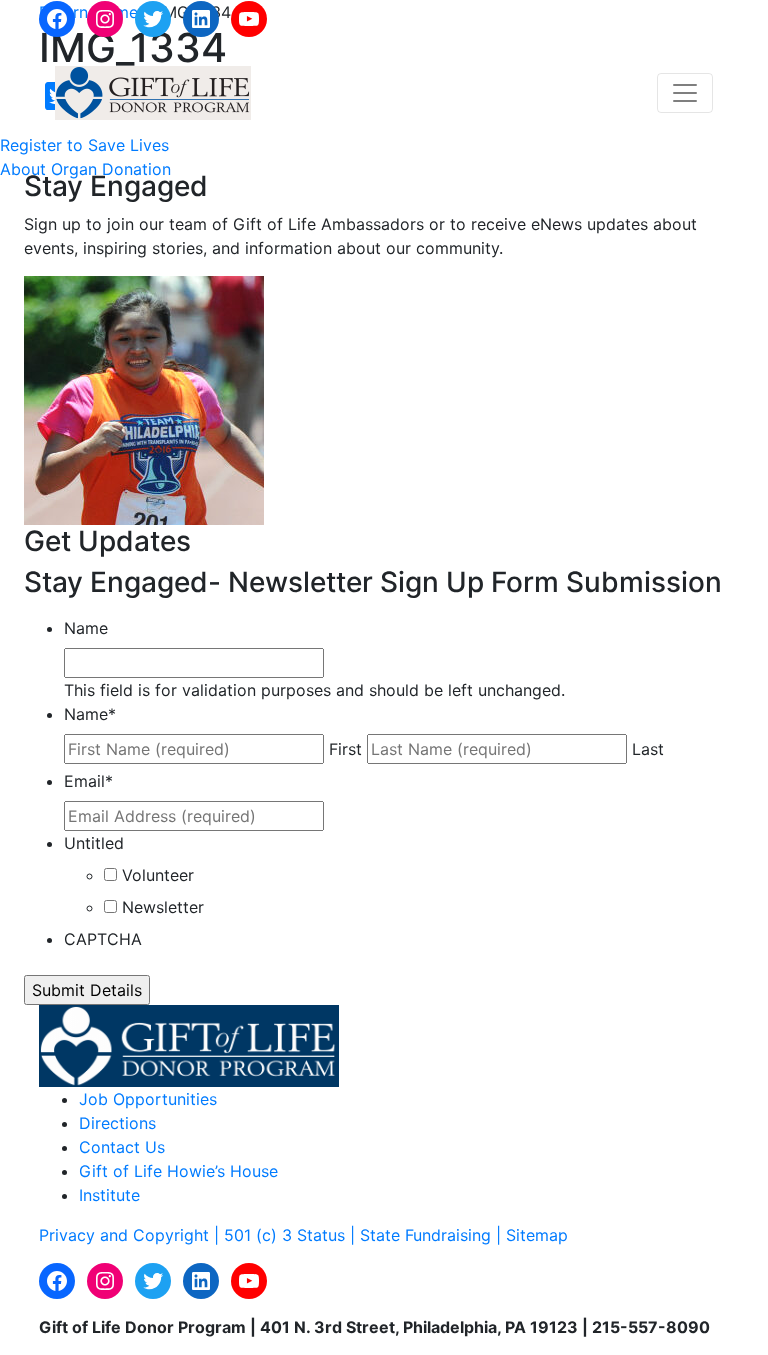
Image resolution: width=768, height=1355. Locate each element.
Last (648, 749)
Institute (109, 1195)
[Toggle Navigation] (685, 93)
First (345, 749)
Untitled (94, 843)
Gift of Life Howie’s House (178, 1171)
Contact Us (122, 1147)
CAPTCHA (103, 939)
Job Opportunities (148, 1099)
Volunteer (158, 875)
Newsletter (163, 907)
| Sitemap (532, 1235)
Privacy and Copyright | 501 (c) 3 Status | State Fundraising (267, 1235)
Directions (117, 1123)
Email (88, 781)
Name (86, 628)
